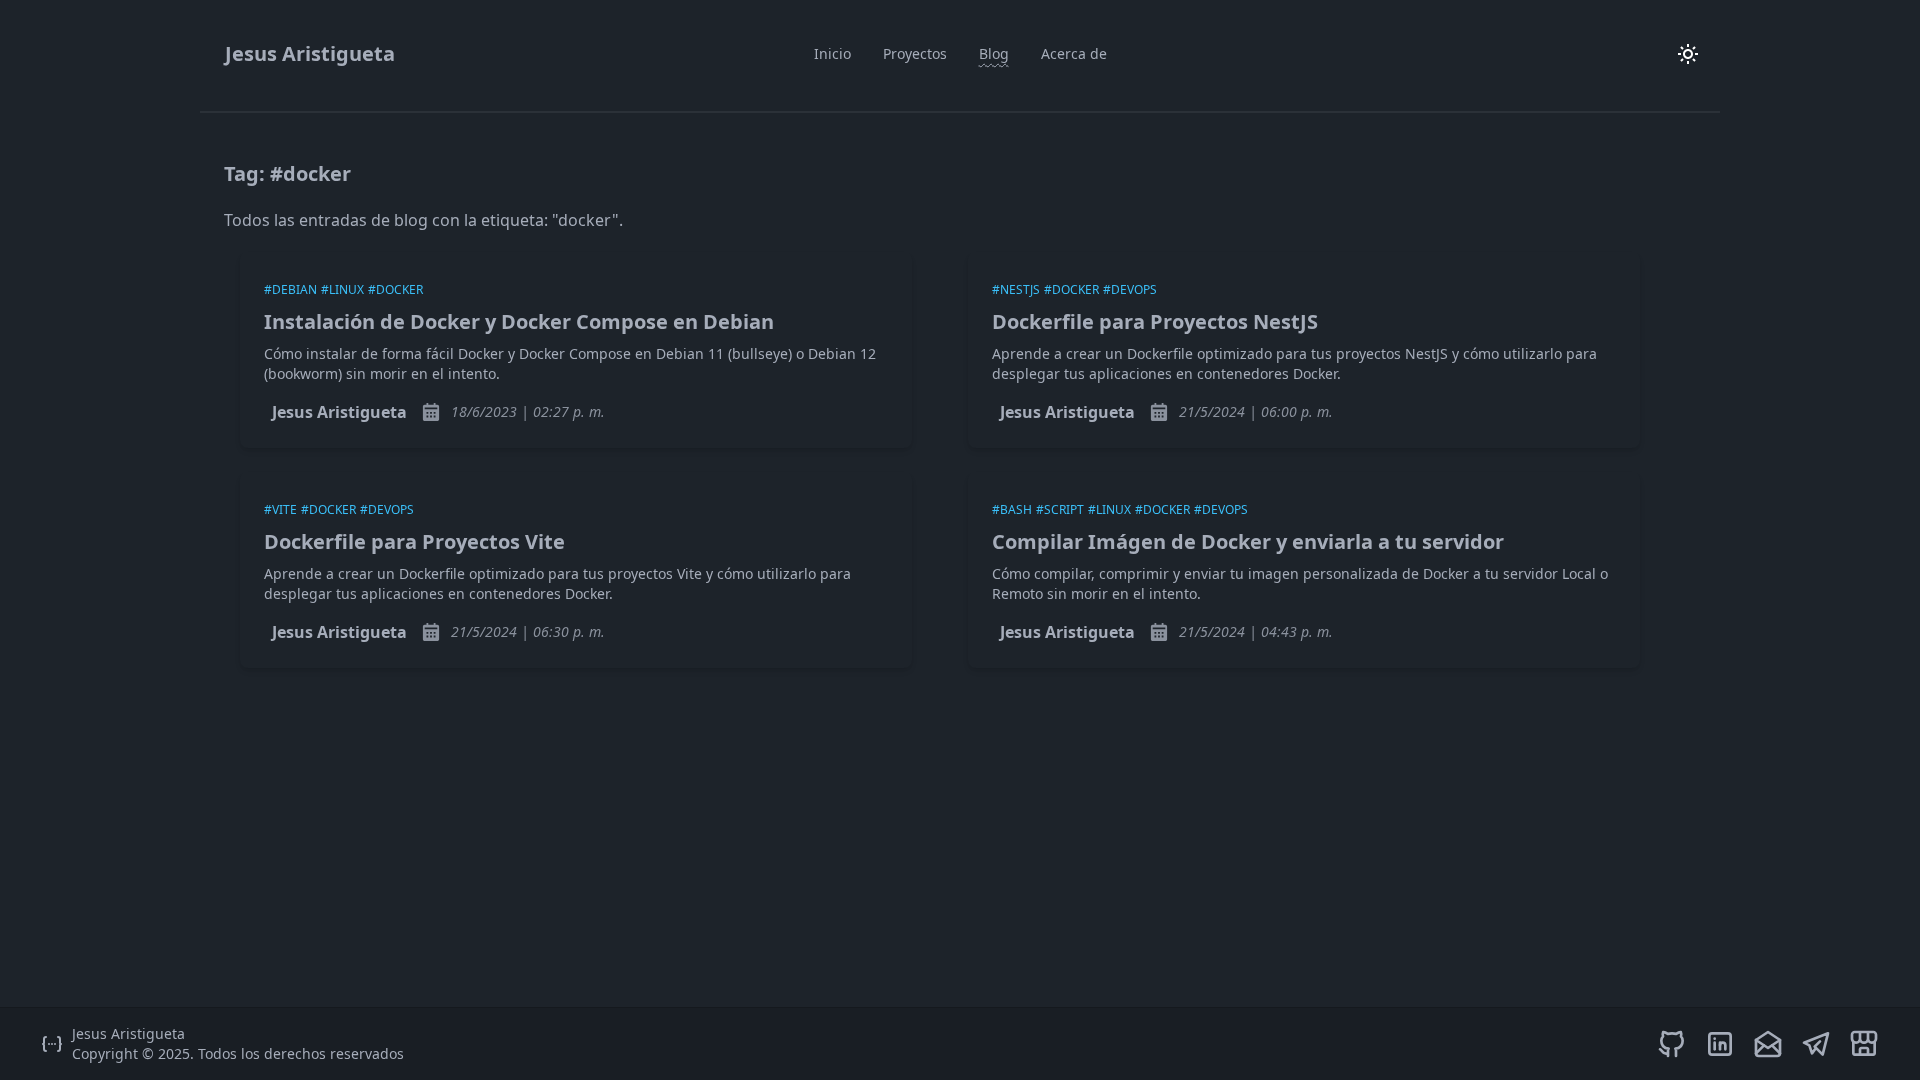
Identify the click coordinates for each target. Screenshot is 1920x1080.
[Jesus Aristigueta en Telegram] (1816, 1044)
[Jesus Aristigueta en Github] (1672, 1044)
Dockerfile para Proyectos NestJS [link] (1155, 321)
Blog (994, 53)
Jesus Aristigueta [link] (339, 412)
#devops (1130, 289)
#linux (342, 289)
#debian (290, 289)
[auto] (1688, 54)
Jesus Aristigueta (310, 53)
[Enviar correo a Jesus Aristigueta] (1768, 1044)
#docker (395, 289)
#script (1060, 509)
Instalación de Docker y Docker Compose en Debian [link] (519, 321)
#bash (1012, 509)
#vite (280, 509)
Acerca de (1074, 53)
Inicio (832, 53)
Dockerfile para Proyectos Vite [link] (414, 541)
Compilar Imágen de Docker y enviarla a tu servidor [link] (1248, 541)
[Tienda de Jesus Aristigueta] (1864, 1044)
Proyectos (915, 53)
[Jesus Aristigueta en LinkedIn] (1720, 1044)
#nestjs (1016, 289)
